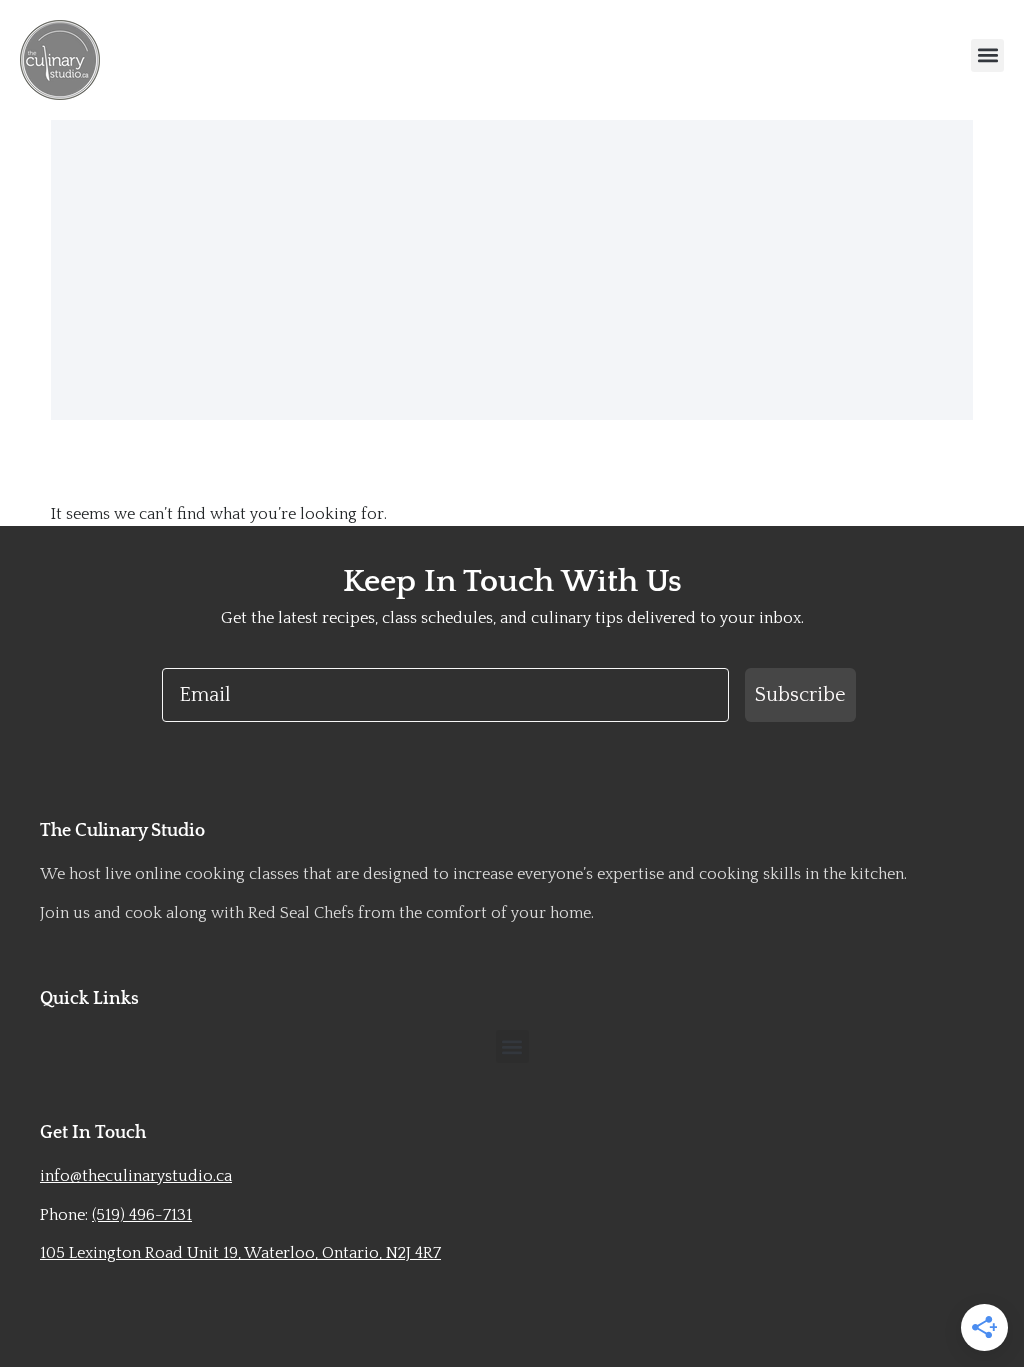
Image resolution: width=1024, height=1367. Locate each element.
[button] (987, 55)
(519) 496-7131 (142, 1215)
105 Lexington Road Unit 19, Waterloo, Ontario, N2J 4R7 (240, 1253)
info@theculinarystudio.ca (136, 1176)
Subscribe (800, 695)
